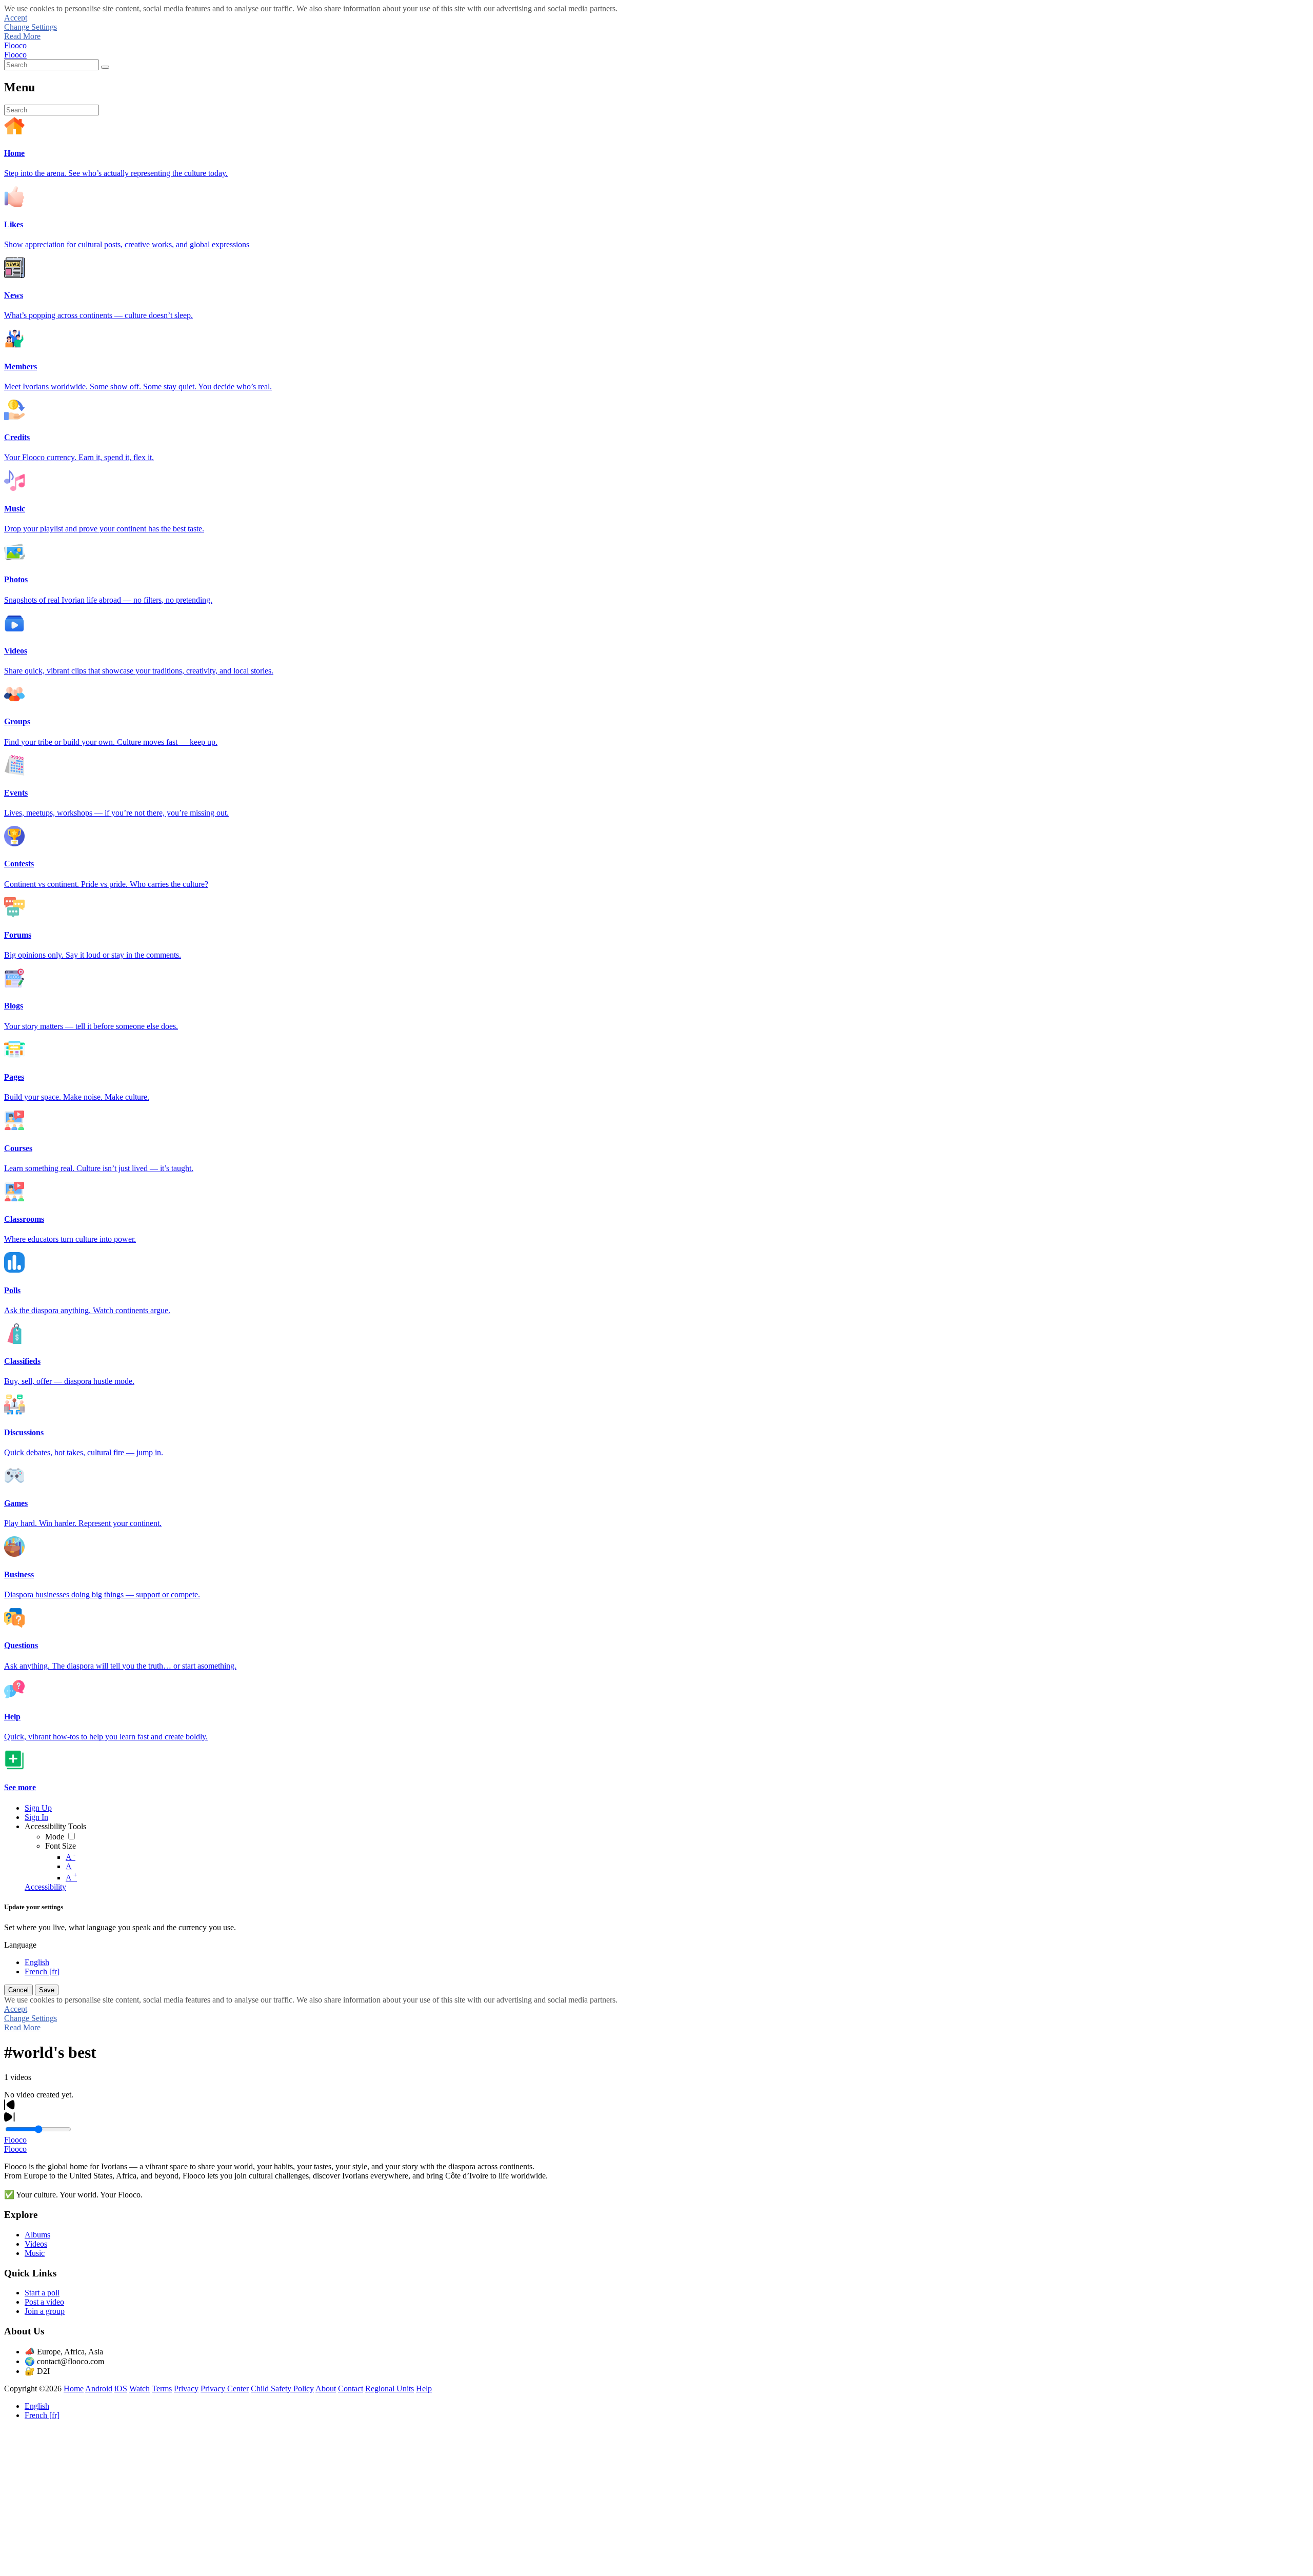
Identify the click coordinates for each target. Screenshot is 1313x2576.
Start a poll (42, 2293)
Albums (37, 2235)
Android (99, 2389)
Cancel (18, 1990)
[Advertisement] (312, 2500)
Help (424, 2389)
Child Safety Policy (282, 2389)
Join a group (45, 2311)
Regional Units (390, 2389)
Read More (22, 36)
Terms (162, 2389)
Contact (351, 2389)
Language (20, 1945)
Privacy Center (225, 2389)
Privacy (186, 2389)
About (326, 2389)
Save (47, 1990)
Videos (36, 2244)
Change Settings (31, 27)
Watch (140, 2389)
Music (35, 2253)
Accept (16, 18)
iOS (121, 2389)
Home (74, 2389)
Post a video (44, 2302)
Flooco (15, 45)
